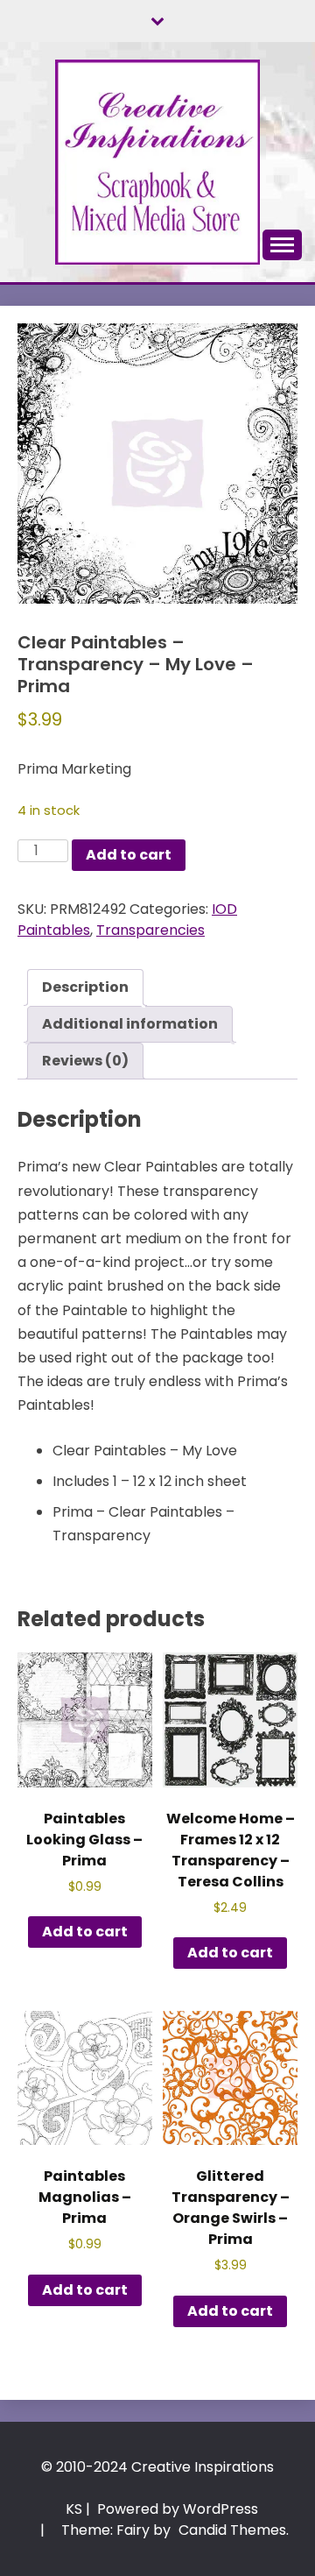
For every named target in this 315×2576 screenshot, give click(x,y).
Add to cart (129, 855)
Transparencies (150, 930)
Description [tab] (85, 987)
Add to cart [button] (85, 1932)
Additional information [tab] (130, 1024)
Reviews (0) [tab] (85, 1061)
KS (74, 2509)
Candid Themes (232, 2530)
